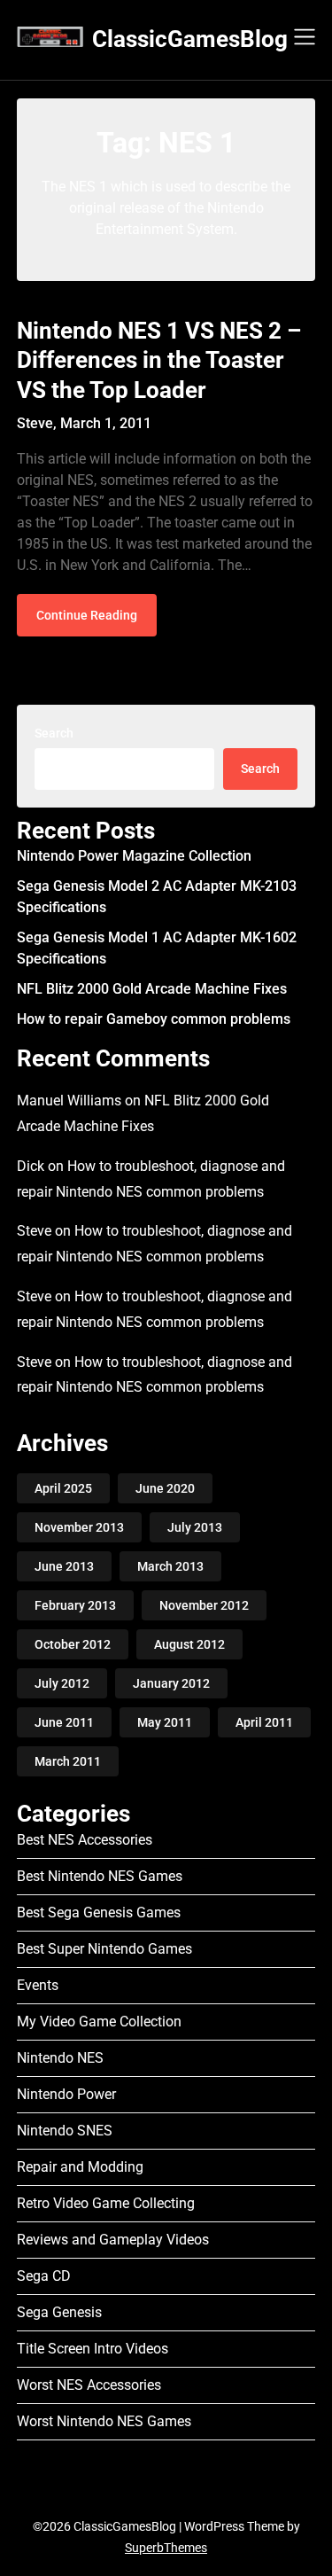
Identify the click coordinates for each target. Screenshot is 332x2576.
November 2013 (79, 1527)
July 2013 (195, 1527)
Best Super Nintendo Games (104, 1949)
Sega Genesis (59, 2312)
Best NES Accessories (85, 1840)
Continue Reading (87, 615)
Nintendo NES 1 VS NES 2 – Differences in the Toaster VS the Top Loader (159, 361)
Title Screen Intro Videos (93, 2349)
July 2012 (62, 1683)
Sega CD (44, 2276)
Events (38, 1985)
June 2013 (64, 1566)
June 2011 (64, 1722)
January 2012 (171, 1683)
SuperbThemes (166, 2548)
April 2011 (264, 1722)
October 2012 (73, 1644)
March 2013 (170, 1566)
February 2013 (75, 1605)
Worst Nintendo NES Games (104, 2421)
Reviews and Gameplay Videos (113, 2240)
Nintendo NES (60, 2058)
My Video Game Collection (99, 2022)
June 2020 (165, 1488)
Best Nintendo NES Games (100, 1876)
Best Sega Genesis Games (99, 1912)
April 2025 (63, 1488)
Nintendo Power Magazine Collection (134, 856)
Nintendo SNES (65, 2131)
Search (54, 733)
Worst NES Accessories (89, 2385)
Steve (34, 1231)
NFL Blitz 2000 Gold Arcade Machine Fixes (152, 989)
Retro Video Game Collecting (106, 2203)
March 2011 (68, 1761)
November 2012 (204, 1605)
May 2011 (165, 1722)
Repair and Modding (80, 2167)
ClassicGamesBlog (190, 39)
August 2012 (189, 1644)
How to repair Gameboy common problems (154, 1019)
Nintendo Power (66, 2094)
